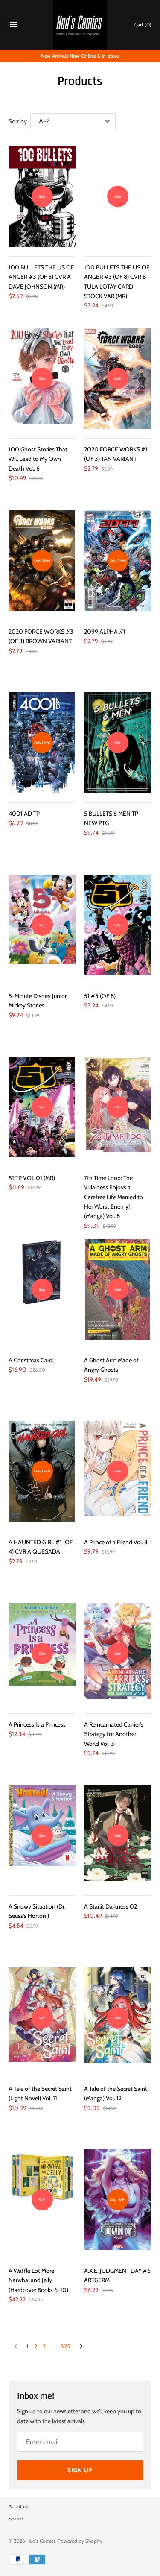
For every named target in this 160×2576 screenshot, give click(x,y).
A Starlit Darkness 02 (111, 1906)
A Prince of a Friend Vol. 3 (116, 1542)
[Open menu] (14, 26)
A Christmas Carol (31, 1360)
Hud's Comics (41, 2541)
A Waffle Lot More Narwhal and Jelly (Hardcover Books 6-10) (38, 2280)
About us (18, 2506)
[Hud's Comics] (80, 25)
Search (16, 2519)
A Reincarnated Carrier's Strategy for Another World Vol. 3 (114, 1734)
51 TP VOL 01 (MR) (32, 1178)
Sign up (80, 2470)
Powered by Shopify (80, 2541)
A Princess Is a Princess (37, 1724)
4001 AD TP (24, 814)
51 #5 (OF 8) (100, 996)
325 (65, 2346)
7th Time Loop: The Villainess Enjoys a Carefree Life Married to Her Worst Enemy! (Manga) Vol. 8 (113, 1197)
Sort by (18, 121)
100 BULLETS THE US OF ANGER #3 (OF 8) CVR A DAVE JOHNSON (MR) (41, 277)
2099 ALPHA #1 (105, 632)
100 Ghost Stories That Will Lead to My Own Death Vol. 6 (38, 459)
